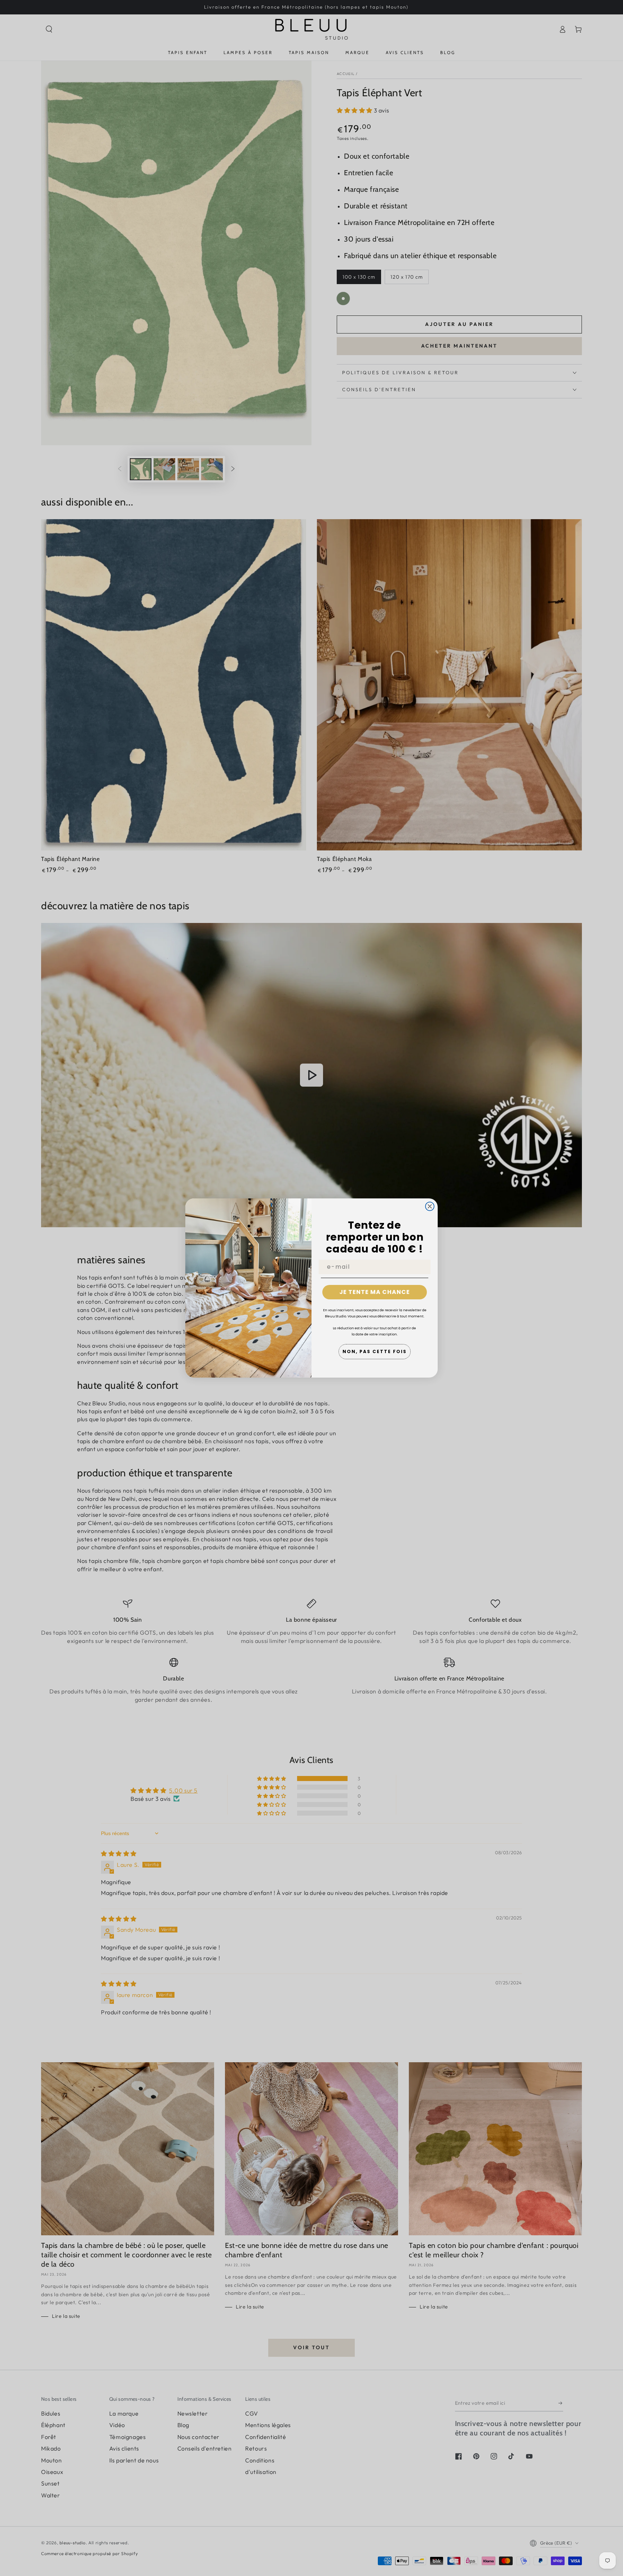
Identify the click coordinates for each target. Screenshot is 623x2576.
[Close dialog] (430, 1206)
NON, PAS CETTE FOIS (375, 1351)
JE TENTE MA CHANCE (375, 1292)
